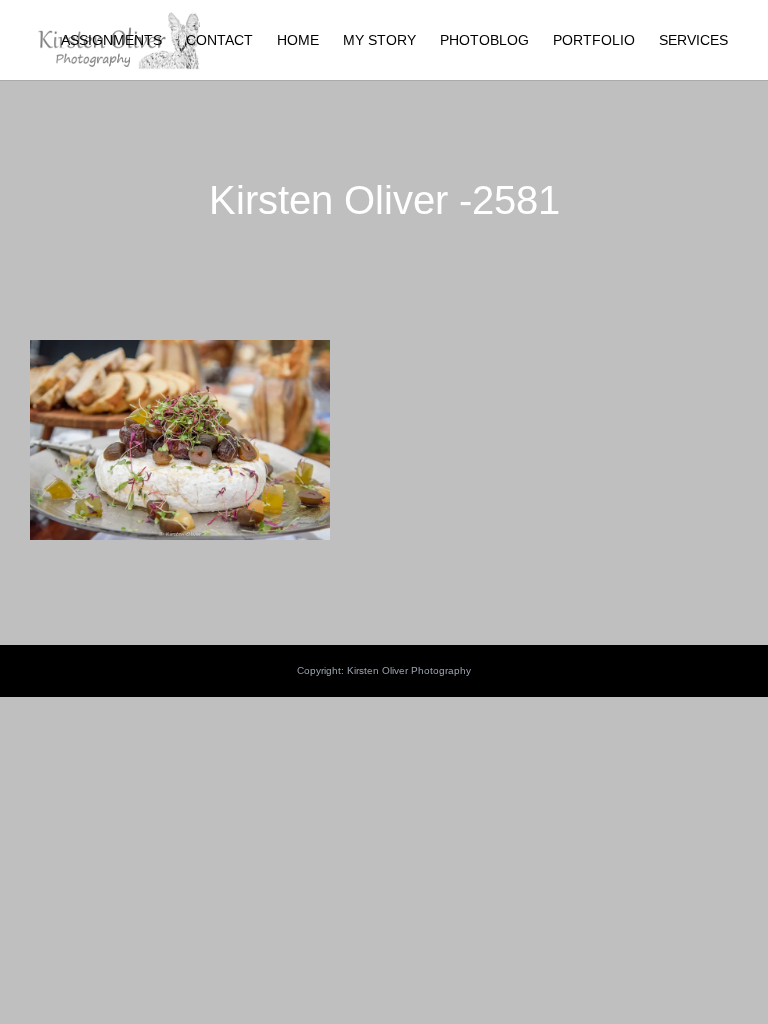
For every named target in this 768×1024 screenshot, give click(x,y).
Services (693, 40)
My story (379, 40)
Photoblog (484, 40)
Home (298, 40)
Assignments (111, 40)
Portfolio (594, 40)
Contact (219, 40)
